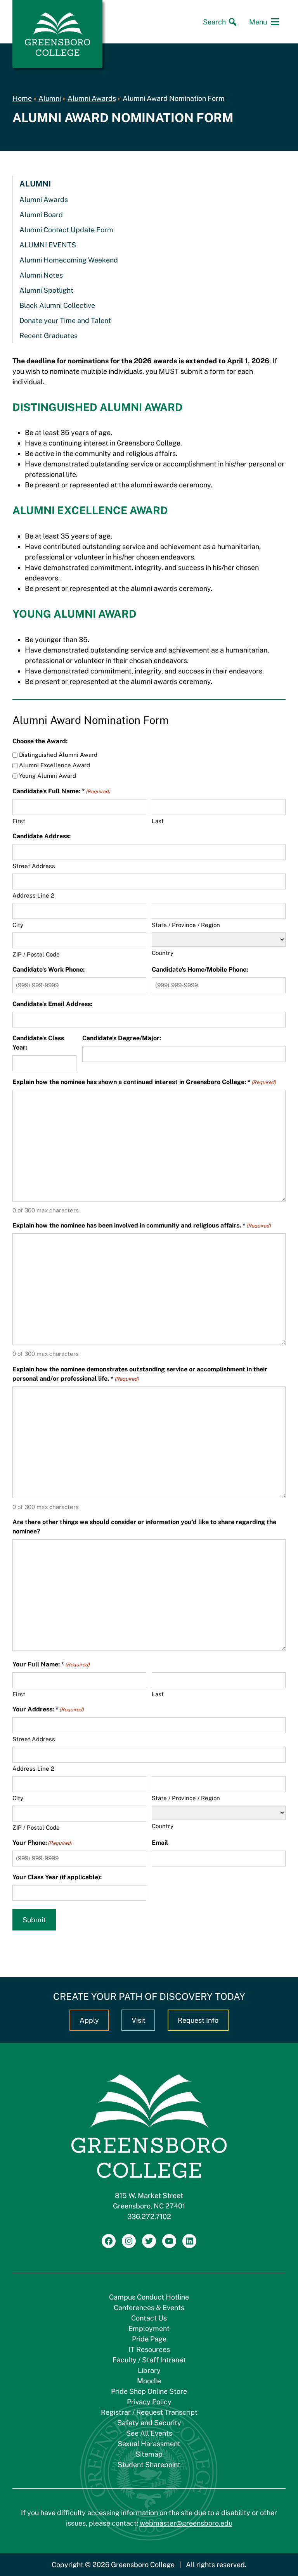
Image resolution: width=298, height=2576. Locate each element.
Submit (34, 1920)
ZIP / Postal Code (36, 954)
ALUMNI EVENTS (48, 245)
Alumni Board (41, 215)
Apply (89, 2020)
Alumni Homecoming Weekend (69, 260)
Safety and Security (149, 2423)
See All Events (149, 2433)
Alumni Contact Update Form (66, 230)
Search (214, 22)
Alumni (50, 98)
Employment (149, 2328)
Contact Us (149, 2318)
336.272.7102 (149, 2216)
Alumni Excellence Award (55, 765)
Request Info (198, 2020)
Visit (139, 2020)
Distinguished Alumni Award (58, 755)
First (19, 821)
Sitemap (149, 2454)
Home (22, 98)
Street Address (34, 866)
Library (149, 2370)
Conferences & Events (149, 2308)
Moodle (149, 2381)
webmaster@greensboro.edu (186, 2523)
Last (158, 821)
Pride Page (149, 2339)
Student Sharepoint (149, 2465)
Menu (258, 22)
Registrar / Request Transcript (149, 2412)
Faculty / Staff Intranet (149, 2360)
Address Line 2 (33, 895)
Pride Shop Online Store (149, 2391)
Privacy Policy (149, 2402)
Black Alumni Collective (57, 305)
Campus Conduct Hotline (149, 2297)
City (18, 925)
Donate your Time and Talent (65, 320)
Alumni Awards (92, 98)
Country (163, 953)
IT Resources (149, 2349)
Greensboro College (143, 2565)
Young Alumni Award (48, 776)
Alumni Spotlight (46, 290)
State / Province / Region (186, 925)
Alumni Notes (41, 275)
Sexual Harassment (149, 2444)
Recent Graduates (49, 336)
